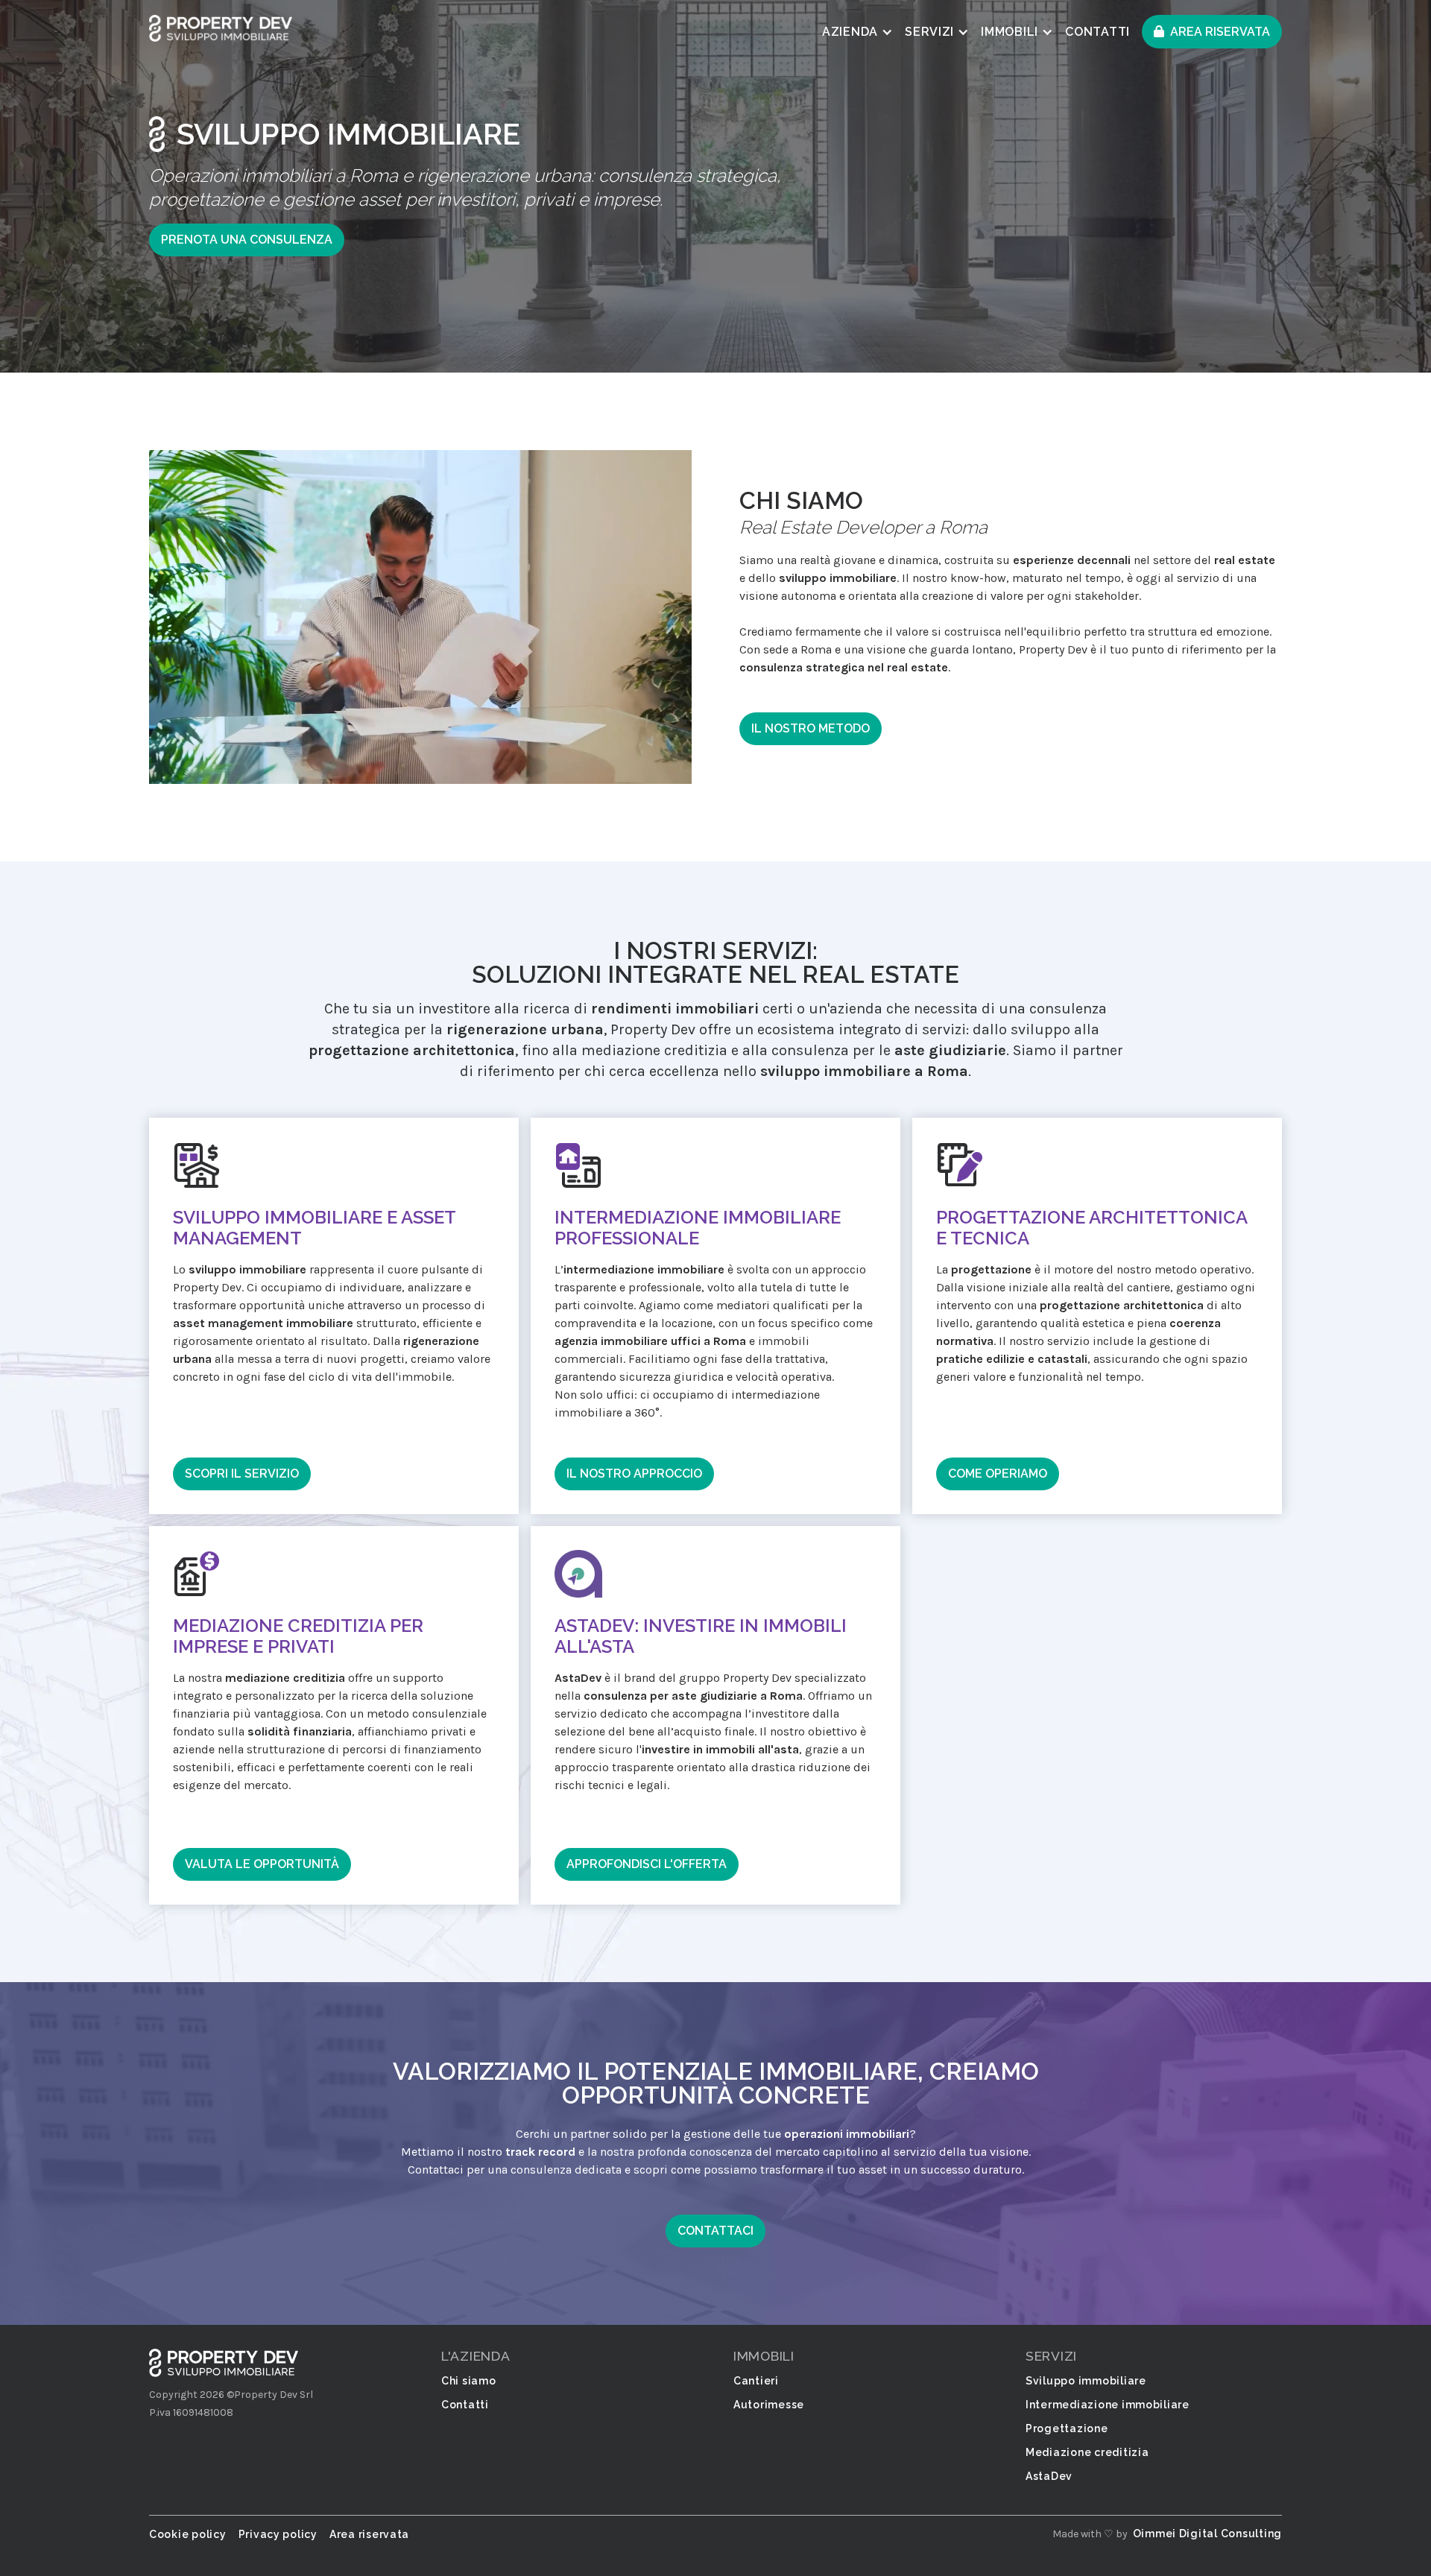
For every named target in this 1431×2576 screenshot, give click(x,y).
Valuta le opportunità (262, 1864)
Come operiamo (998, 1474)
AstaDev (1049, 2476)
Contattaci (715, 2231)
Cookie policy (188, 2534)
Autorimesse (769, 2405)
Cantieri (756, 2381)
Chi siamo (469, 2381)
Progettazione (1067, 2428)
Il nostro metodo (811, 728)
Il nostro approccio (634, 1474)
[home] (221, 28)
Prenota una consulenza (247, 240)
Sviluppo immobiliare (1086, 2381)
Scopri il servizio (242, 1474)
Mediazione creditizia (1087, 2452)
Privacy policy (278, 2534)
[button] (857, 32)
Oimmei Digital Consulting (1207, 2534)
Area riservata (1220, 32)
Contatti (1097, 32)
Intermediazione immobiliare (1108, 2405)
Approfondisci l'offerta (647, 1864)
